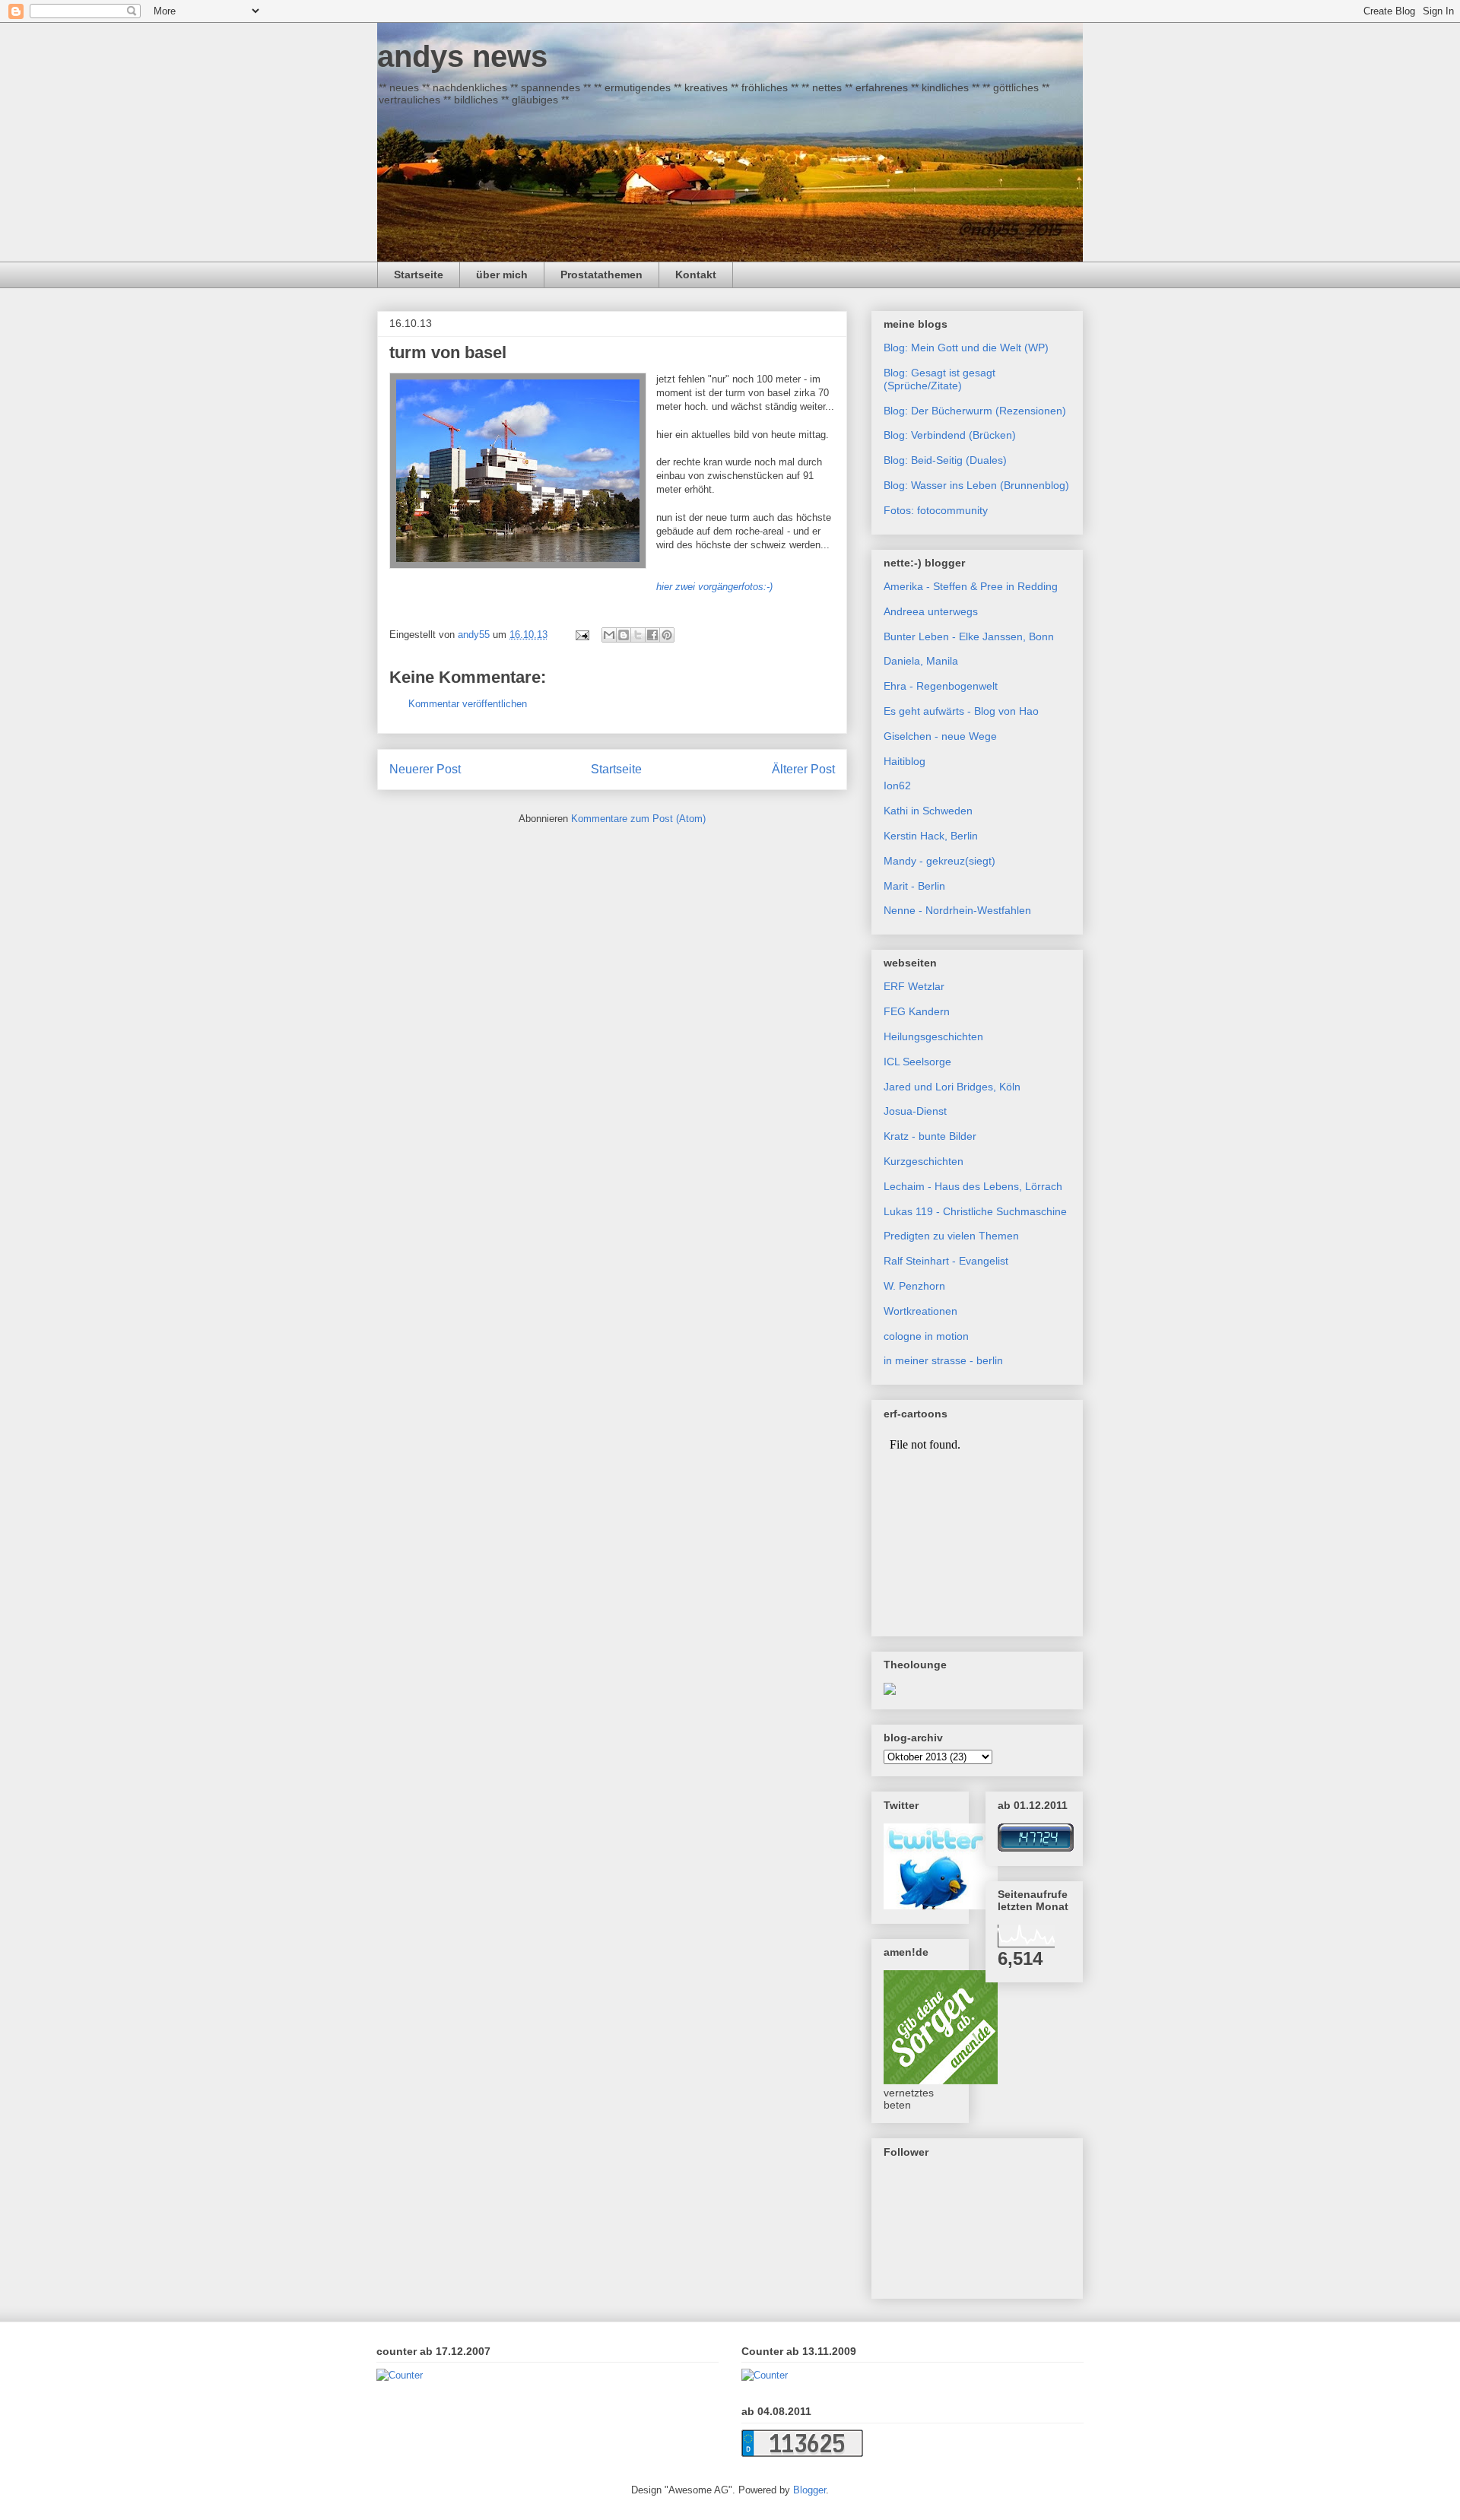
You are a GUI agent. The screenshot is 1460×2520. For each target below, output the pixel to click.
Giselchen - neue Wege (940, 736)
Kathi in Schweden (928, 811)
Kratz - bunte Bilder (930, 1136)
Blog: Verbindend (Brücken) (950, 435)
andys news (462, 56)
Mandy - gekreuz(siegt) (939, 861)
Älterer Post (803, 769)
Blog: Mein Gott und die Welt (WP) (966, 348)
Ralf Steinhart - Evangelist (946, 1261)
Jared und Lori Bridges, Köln (952, 1087)
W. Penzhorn (914, 1286)
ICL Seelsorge (917, 1062)
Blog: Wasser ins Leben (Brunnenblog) (976, 485)
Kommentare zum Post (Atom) (638, 819)
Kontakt (696, 275)
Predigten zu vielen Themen (951, 1236)
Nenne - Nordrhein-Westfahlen (957, 910)
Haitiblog (905, 761)
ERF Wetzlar (914, 986)
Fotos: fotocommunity (936, 510)
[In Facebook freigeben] (652, 635)
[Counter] (400, 2375)
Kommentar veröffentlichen (468, 704)
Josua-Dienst (915, 1111)
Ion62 (897, 786)
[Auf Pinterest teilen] (667, 635)
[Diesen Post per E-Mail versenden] (609, 635)
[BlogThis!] (624, 635)
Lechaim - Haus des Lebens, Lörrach (973, 1186)
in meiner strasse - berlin (943, 1360)
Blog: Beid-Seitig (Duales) (945, 460)
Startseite (419, 275)
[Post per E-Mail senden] (581, 635)
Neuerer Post (425, 769)
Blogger (809, 2490)
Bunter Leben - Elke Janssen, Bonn (969, 636)
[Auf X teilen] (638, 635)
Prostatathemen (601, 275)
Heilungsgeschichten (933, 1036)
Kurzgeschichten (924, 1161)
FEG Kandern (917, 1011)
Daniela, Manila (921, 661)
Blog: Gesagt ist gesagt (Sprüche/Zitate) (939, 379)
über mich (502, 275)
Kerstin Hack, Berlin (931, 836)
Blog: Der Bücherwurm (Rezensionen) (975, 411)
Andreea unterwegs (931, 611)
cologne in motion (926, 1336)
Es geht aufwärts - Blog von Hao (961, 711)
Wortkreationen (920, 1311)
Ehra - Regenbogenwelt (941, 686)
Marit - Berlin (914, 886)
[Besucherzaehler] (1036, 1848)
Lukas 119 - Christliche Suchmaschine (975, 1211)
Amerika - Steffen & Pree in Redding (971, 586)
